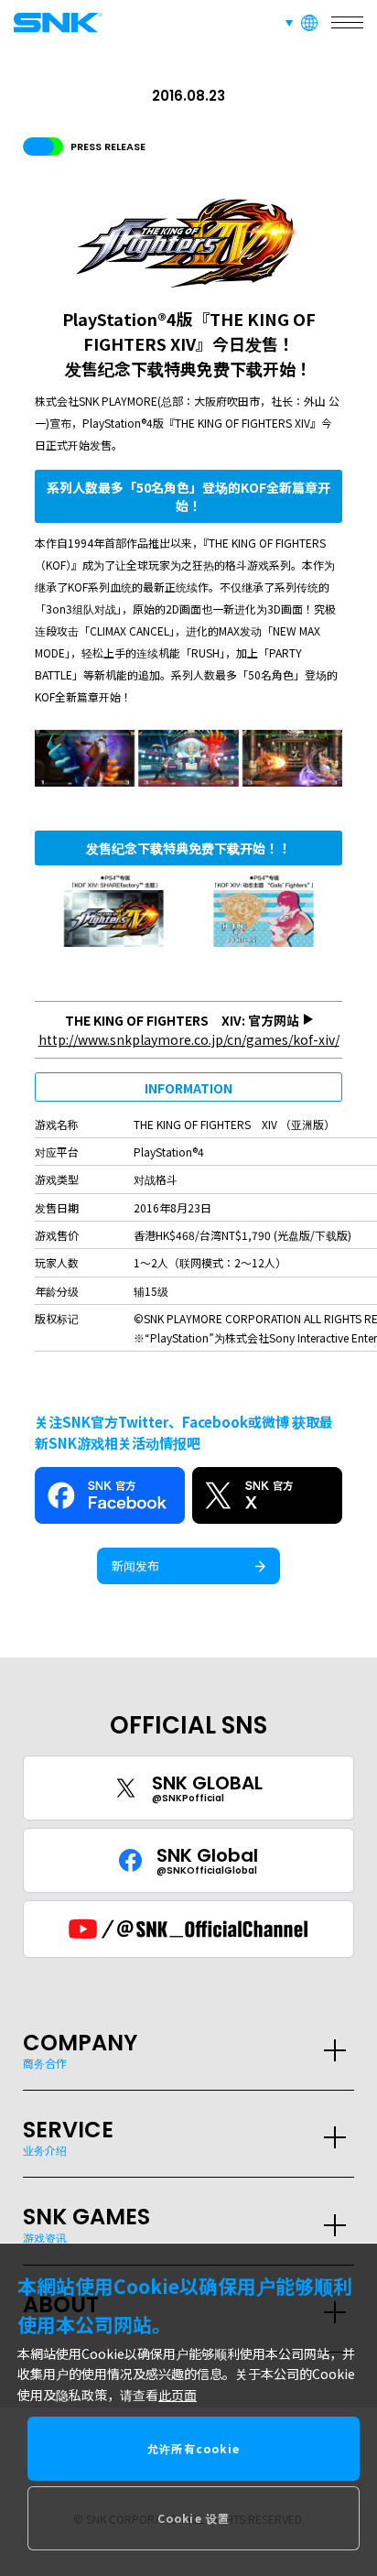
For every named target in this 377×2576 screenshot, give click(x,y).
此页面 (178, 2395)
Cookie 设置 (194, 2518)
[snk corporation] (55, 22)
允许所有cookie (194, 2448)
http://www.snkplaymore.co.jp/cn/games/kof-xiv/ (189, 1039)
